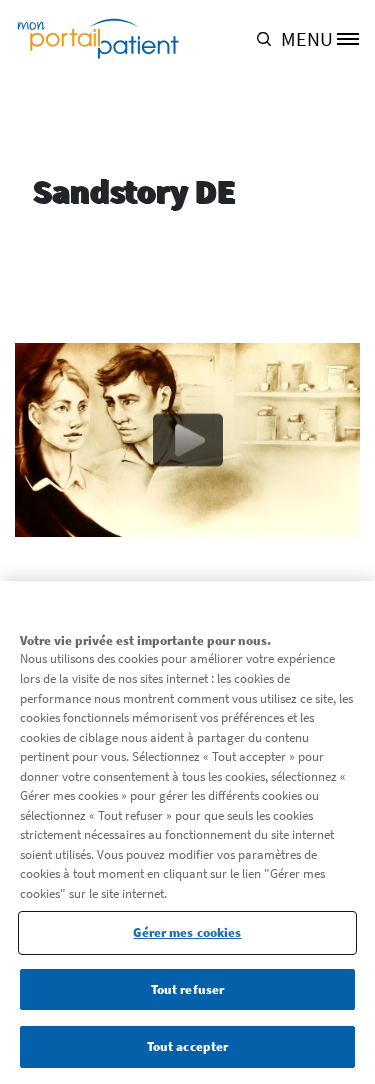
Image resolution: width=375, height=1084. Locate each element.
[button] (268, 38)
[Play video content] (187, 440)
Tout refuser (188, 989)
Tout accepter (188, 1046)
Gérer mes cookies (187, 932)
